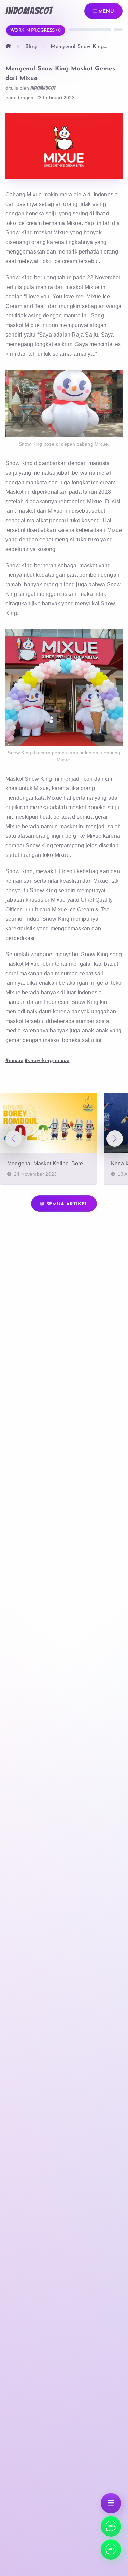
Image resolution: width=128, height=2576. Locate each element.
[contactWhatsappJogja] (111, 2526)
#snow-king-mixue (47, 1061)
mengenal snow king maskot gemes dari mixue (84, 47)
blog (31, 47)
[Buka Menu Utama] (111, 2503)
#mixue (14, 1061)
